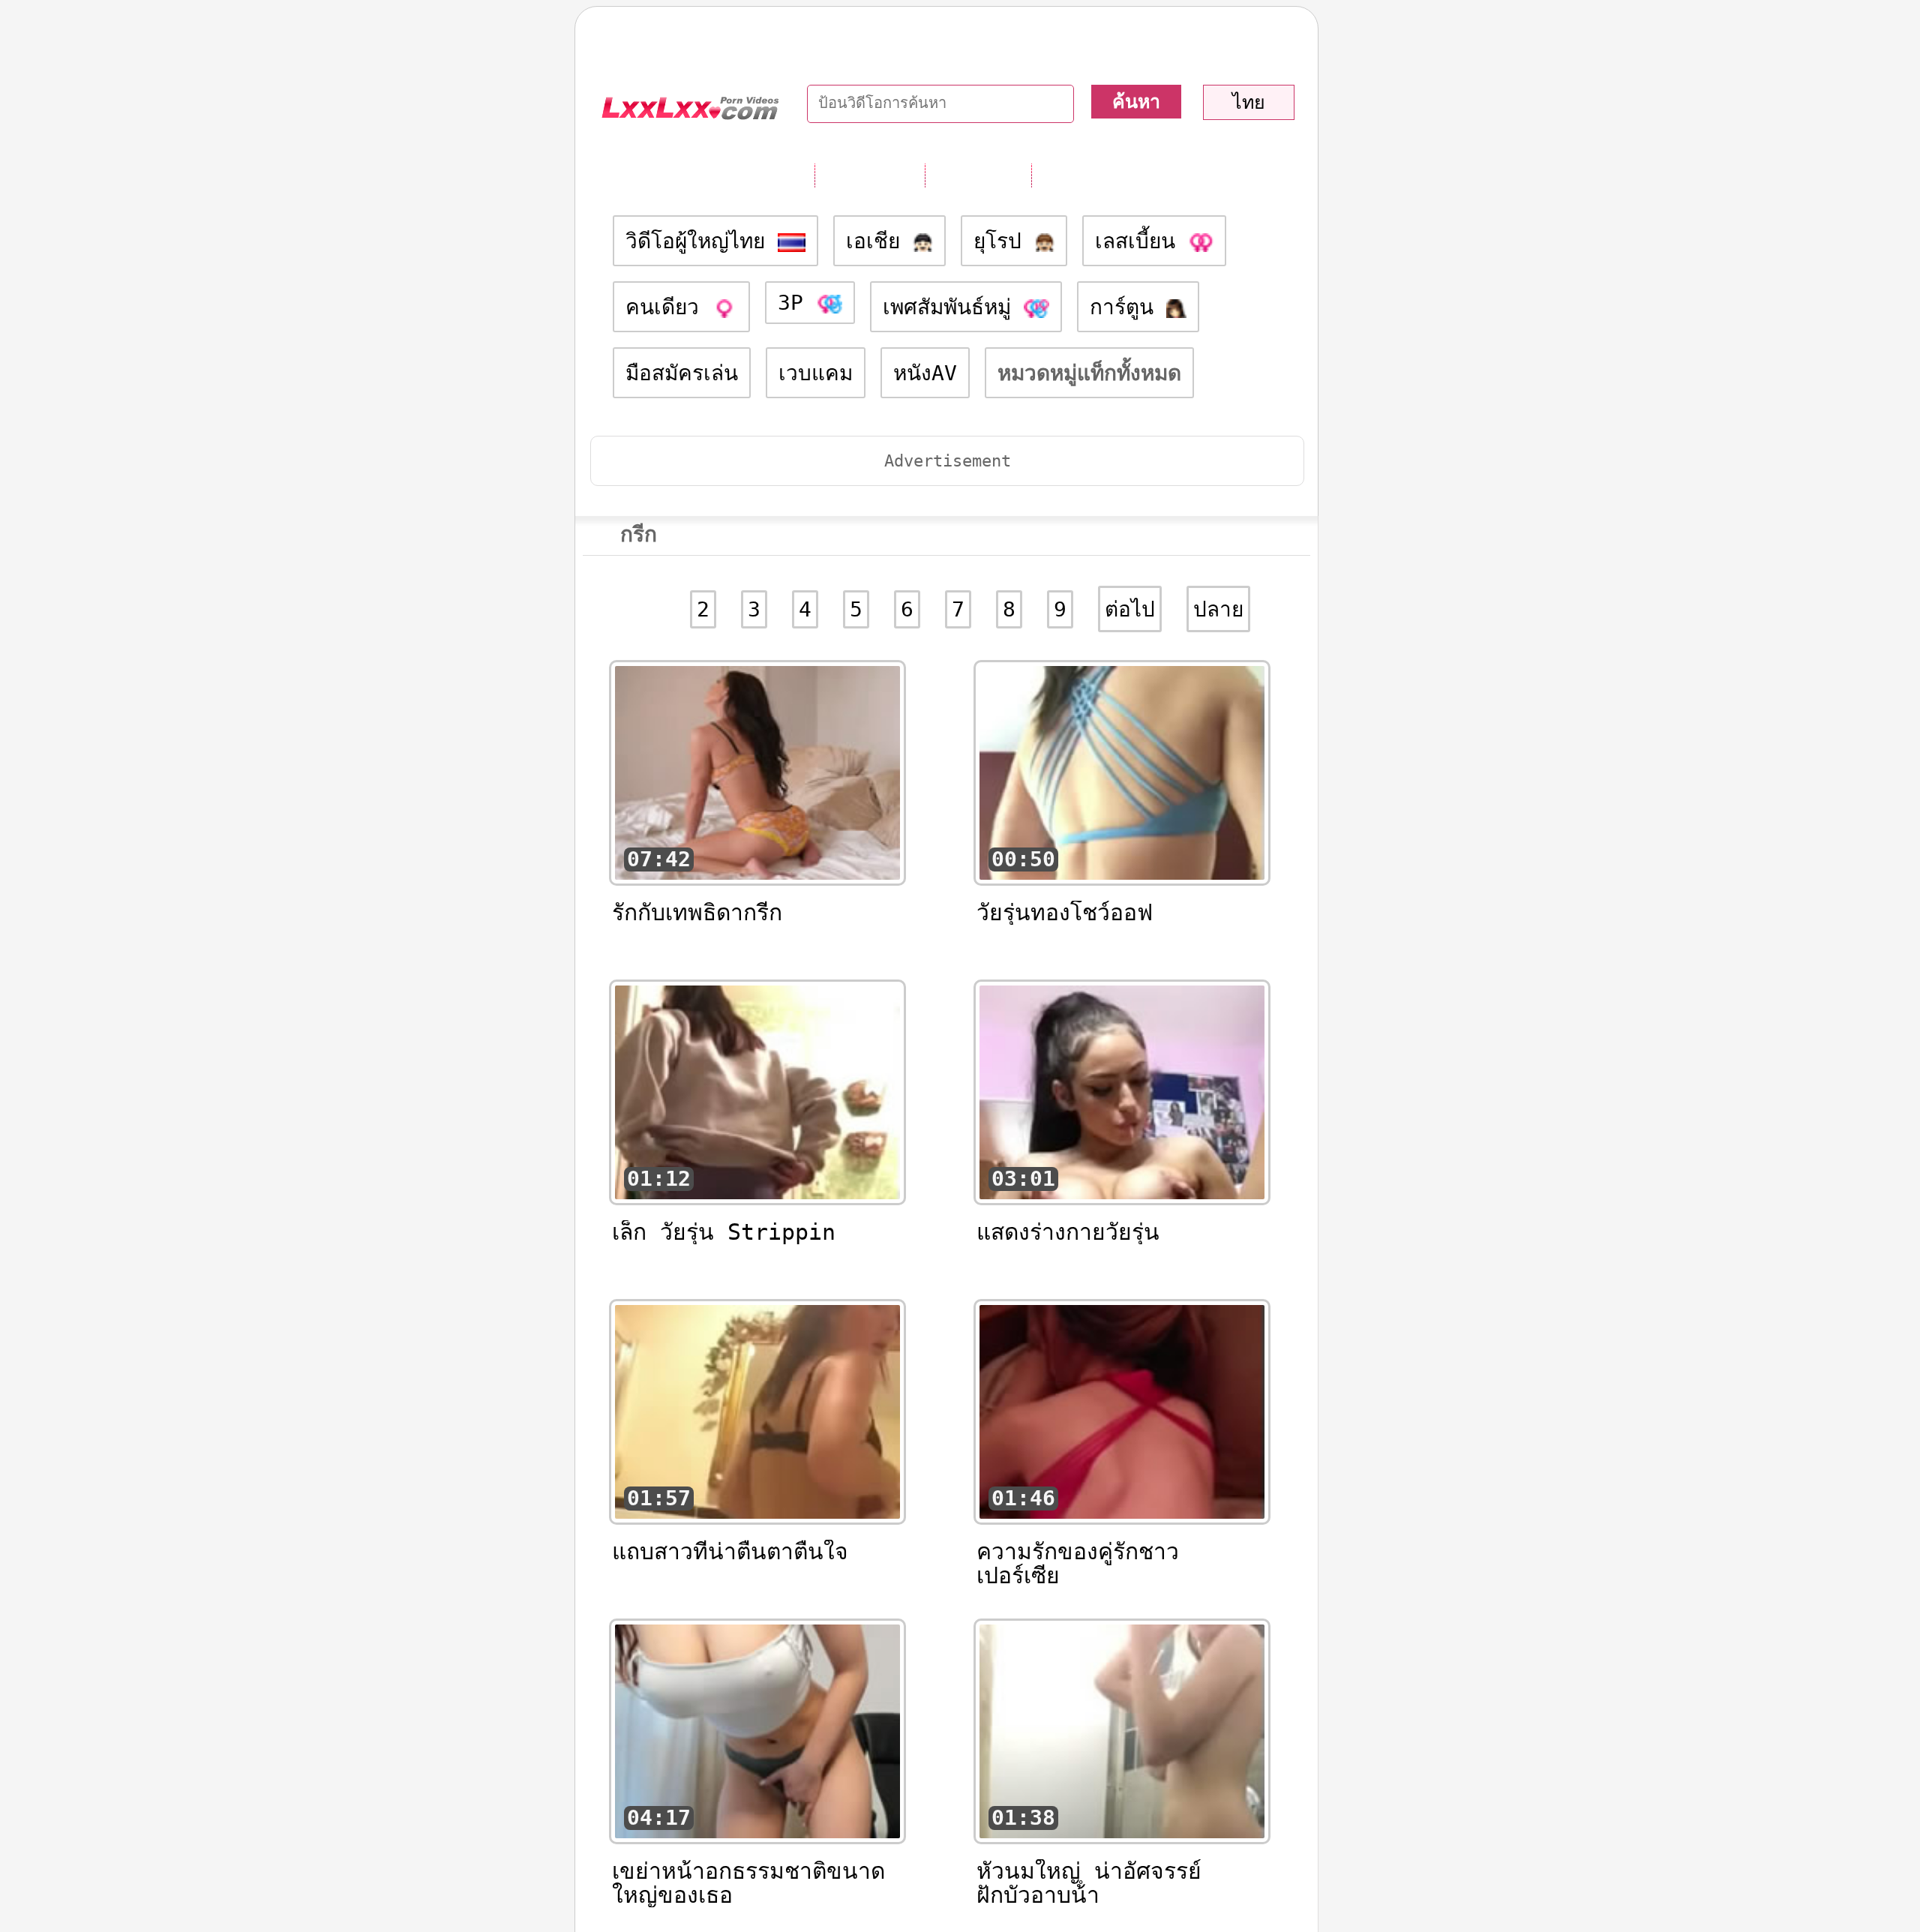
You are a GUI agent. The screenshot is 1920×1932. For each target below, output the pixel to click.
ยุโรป (1004, 241)
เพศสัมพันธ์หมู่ (953, 307)
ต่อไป (1130, 609)
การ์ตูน (1128, 307)
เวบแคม (816, 373)
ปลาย (1218, 609)
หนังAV (925, 373)
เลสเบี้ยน (1141, 241)
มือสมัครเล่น (682, 373)
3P (797, 303)
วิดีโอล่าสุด (978, 175)
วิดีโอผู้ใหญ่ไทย (702, 241)
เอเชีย (879, 241)
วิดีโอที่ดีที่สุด (1092, 175)
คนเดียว (669, 307)
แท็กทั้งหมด (870, 175)
